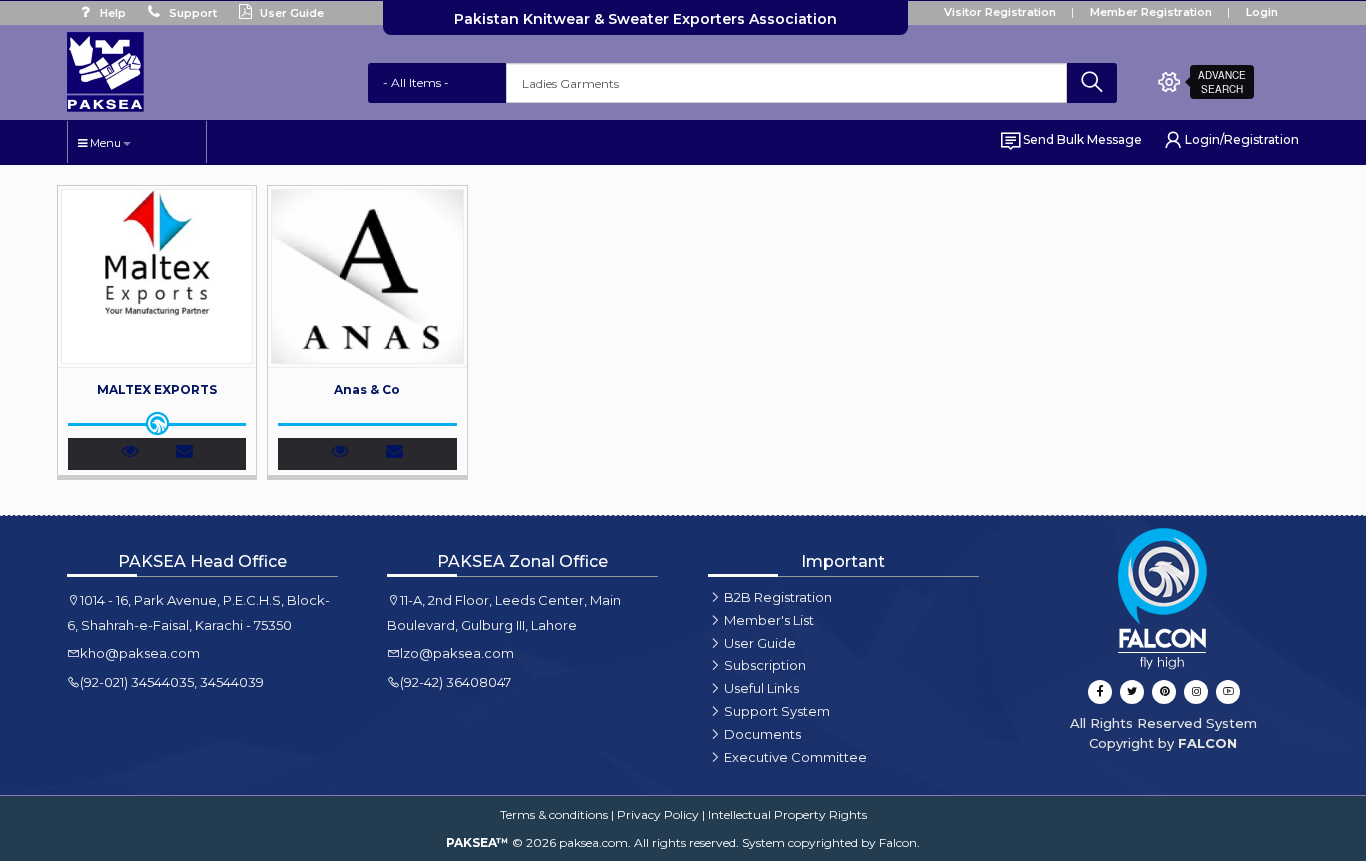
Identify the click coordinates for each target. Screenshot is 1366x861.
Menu (104, 143)
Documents (762, 734)
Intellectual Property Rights (787, 814)
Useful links (761, 688)
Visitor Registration (1000, 12)
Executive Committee (795, 757)
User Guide (290, 13)
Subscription (765, 665)
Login (1262, 12)
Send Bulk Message (1082, 139)
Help (111, 13)
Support (191, 13)
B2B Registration (778, 597)
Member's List (769, 620)
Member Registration (1151, 12)
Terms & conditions (554, 814)
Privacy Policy (658, 814)
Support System (777, 711)
